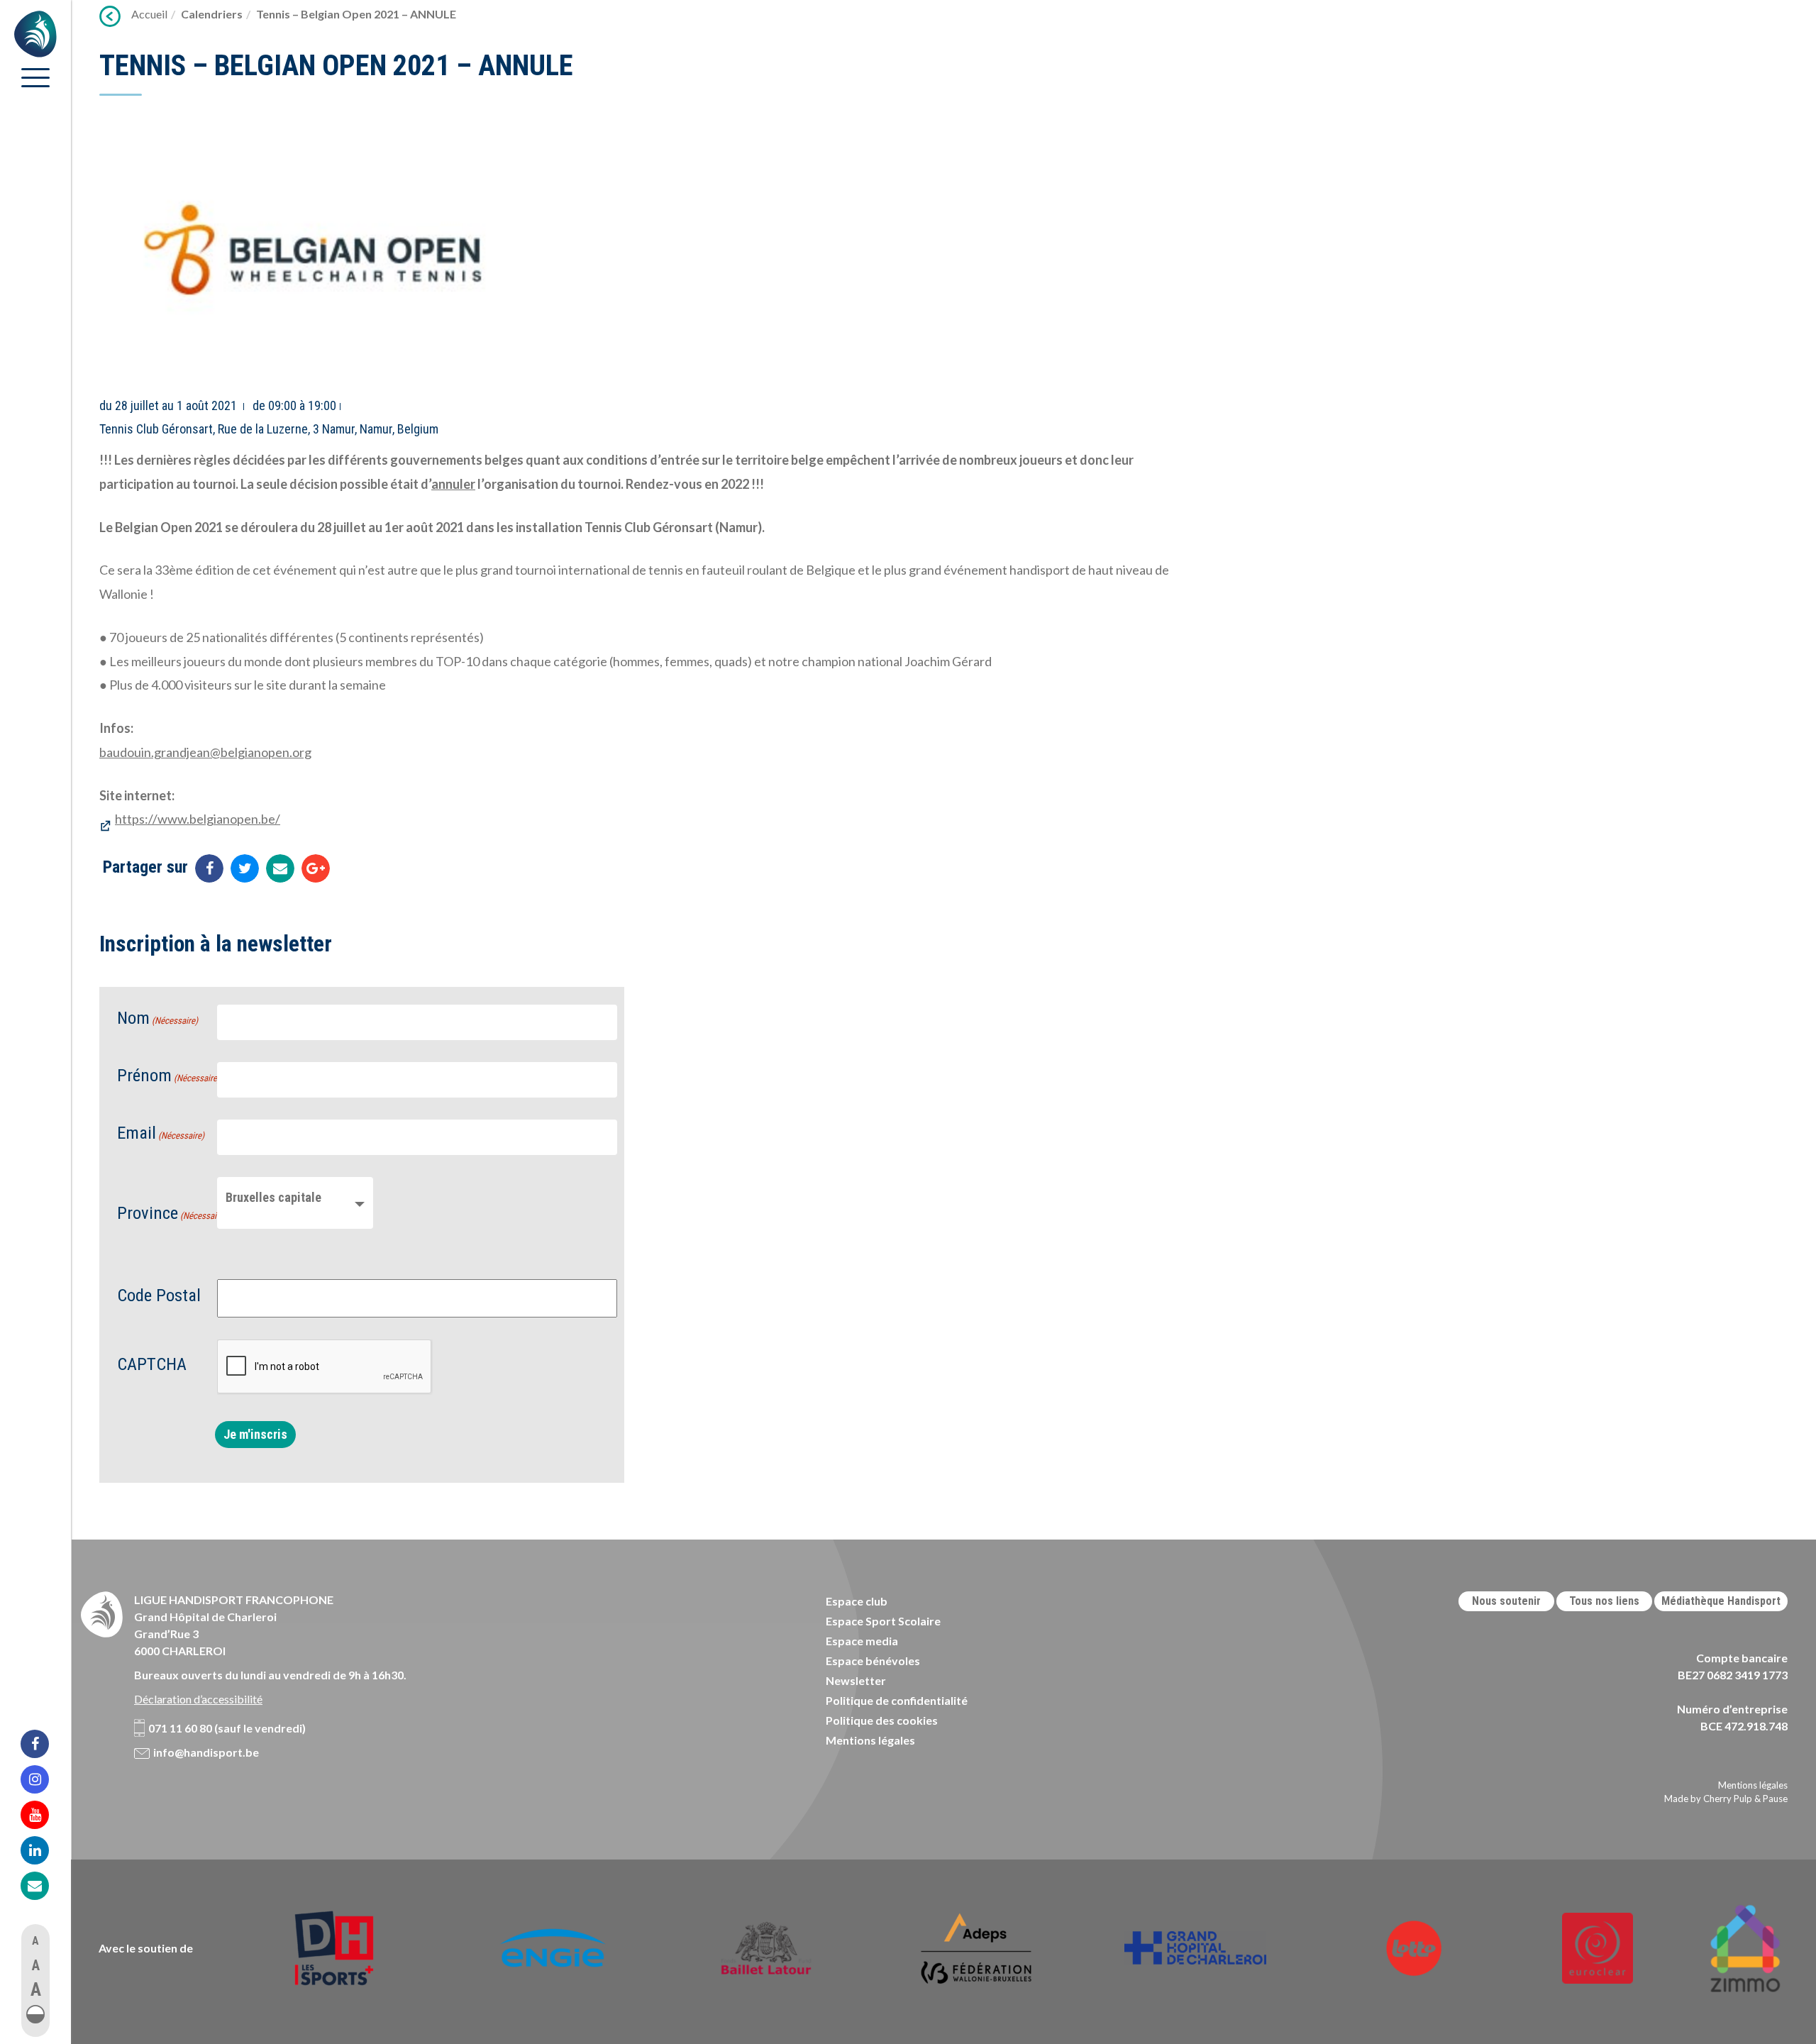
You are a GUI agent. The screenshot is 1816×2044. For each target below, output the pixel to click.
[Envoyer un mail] (280, 868)
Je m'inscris (255, 1434)
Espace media (862, 1641)
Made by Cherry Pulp (1708, 1799)
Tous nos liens (1604, 1601)
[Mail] (44, 1886)
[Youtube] (44, 1815)
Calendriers (212, 14)
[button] (35, 2014)
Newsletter (856, 1680)
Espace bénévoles (873, 1661)
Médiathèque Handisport (1721, 1601)
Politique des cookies (882, 1720)
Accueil (149, 14)
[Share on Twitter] (245, 868)
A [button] (35, 1941)
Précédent (110, 16)
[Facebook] (44, 1744)
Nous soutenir (1506, 1601)
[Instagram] (44, 1779)
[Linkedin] (44, 1850)
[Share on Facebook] (209, 868)
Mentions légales (870, 1740)
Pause (1775, 1799)
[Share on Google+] (316, 868)
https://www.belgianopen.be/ (198, 819)
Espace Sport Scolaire (883, 1621)
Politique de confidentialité (897, 1700)
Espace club (857, 1601)
